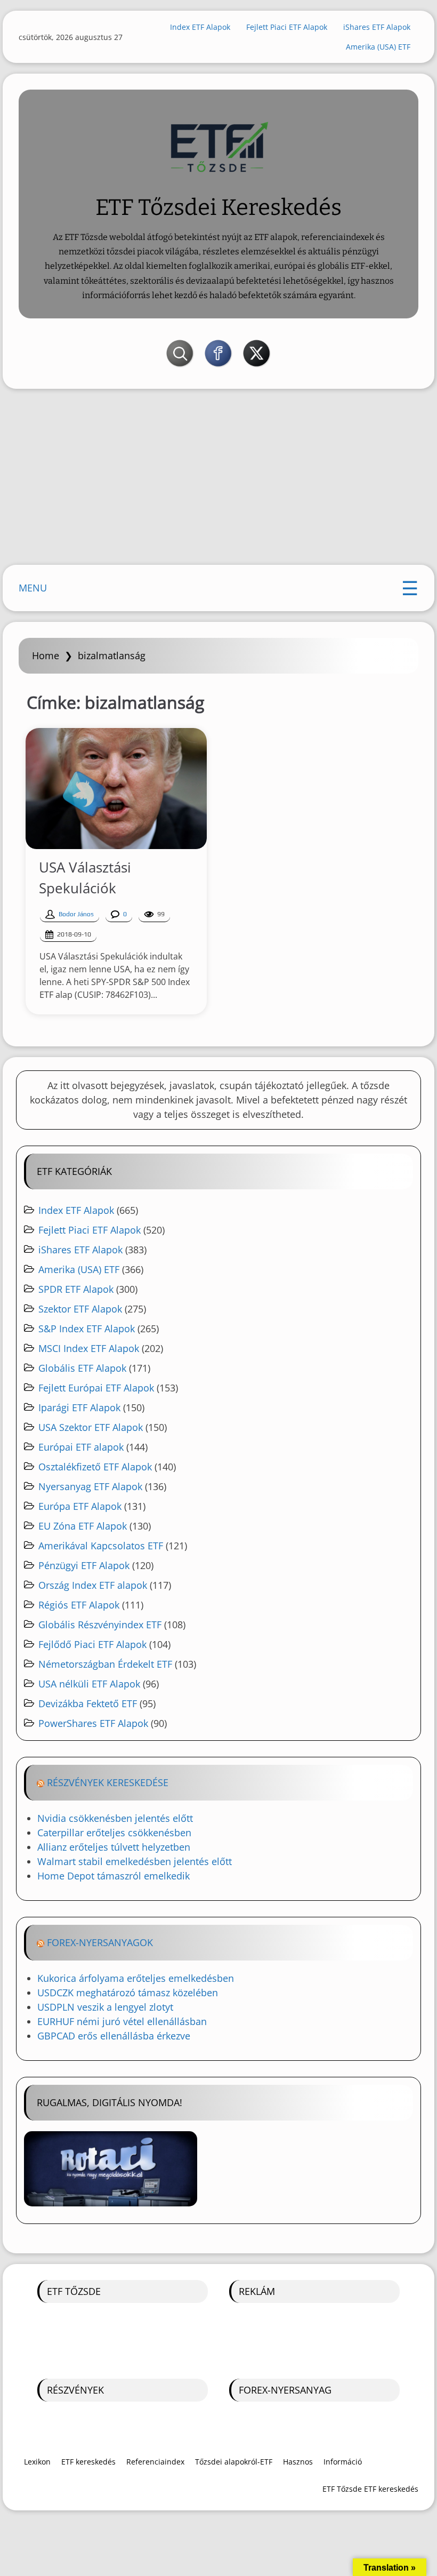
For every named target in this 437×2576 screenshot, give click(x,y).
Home (46, 655)
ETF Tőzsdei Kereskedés (218, 207)
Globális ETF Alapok (82, 1368)
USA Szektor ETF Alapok (91, 1427)
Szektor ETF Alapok (80, 1309)
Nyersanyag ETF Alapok (90, 1486)
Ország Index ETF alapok (93, 1585)
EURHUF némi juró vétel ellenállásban (122, 2021)
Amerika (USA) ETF (378, 47)
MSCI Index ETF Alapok (89, 1348)
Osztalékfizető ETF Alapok (95, 1467)
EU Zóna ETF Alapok (83, 1526)
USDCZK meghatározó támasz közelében (128, 1993)
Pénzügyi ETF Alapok (84, 1565)
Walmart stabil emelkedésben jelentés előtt (135, 1861)
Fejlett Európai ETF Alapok (96, 1388)
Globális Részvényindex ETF (100, 1625)
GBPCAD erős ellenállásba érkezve (114, 2036)
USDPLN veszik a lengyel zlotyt (105, 2007)
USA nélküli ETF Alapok (89, 1684)
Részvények (75, 2390)
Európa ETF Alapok (80, 1506)
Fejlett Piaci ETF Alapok (287, 27)
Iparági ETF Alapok (79, 1407)
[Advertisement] (218, 479)
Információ (343, 2462)
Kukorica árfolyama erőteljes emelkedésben (136, 1978)
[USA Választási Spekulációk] (116, 789)
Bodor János (76, 914)
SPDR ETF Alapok (76, 1289)
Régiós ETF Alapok (79, 1605)
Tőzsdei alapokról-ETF (234, 2462)
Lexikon (37, 2462)
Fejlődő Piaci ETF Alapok (92, 1644)
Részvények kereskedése (108, 1782)
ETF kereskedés (88, 2462)
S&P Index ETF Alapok (87, 1329)
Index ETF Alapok (200, 27)
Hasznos (298, 2462)
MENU (33, 588)
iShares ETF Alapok (377, 27)
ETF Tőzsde (74, 2291)
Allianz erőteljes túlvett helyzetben (114, 1847)
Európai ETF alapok (81, 1447)
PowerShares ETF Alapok (93, 1723)
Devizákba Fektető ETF (88, 1703)
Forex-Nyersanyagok (100, 1942)
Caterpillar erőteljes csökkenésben (114, 1833)
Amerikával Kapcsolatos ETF (101, 1546)
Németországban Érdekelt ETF (105, 1664)
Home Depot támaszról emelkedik (114, 1876)
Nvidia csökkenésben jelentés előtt (115, 1818)
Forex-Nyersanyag (285, 2390)
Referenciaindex (155, 2462)
